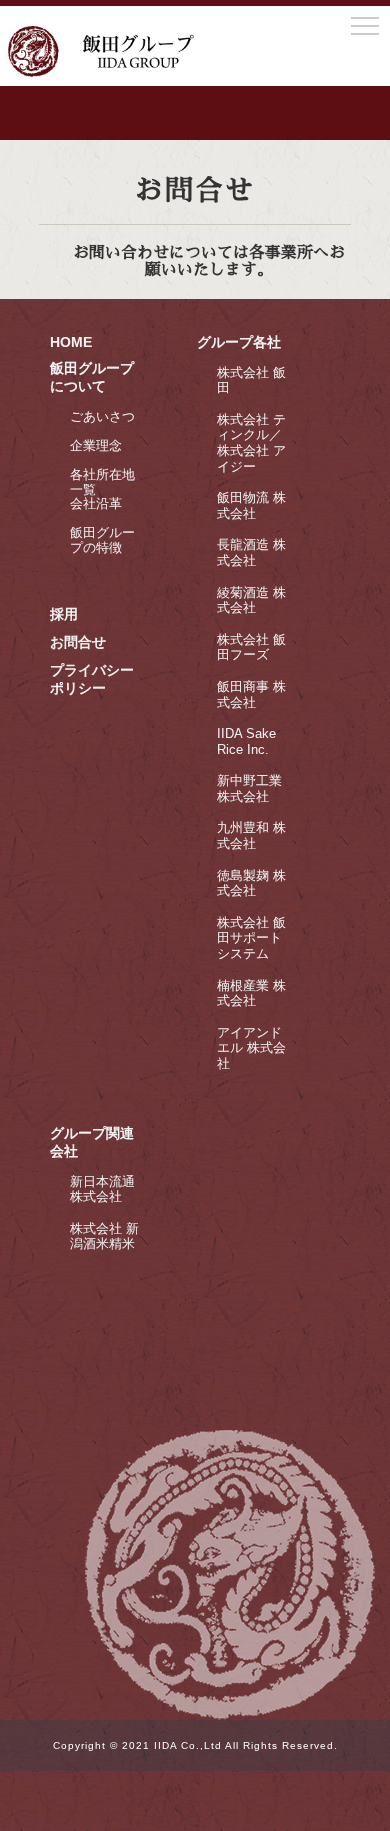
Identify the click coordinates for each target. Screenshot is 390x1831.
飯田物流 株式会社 (251, 505)
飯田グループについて (92, 377)
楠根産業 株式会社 (251, 993)
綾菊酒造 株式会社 (251, 600)
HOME (71, 342)
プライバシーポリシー (92, 679)
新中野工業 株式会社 (249, 788)
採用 (64, 614)
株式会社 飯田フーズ (251, 647)
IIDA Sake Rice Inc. (246, 741)
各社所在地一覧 (102, 482)
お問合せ (78, 642)
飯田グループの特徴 (102, 540)
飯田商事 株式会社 (251, 694)
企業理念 (96, 445)
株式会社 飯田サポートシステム (251, 938)
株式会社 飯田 (251, 380)
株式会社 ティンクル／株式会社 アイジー (251, 443)
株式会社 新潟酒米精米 (104, 1236)
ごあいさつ (102, 416)
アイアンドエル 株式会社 (251, 1048)
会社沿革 (96, 503)
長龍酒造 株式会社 (251, 552)
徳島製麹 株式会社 (251, 883)
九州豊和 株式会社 (251, 835)
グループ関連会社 (92, 1142)
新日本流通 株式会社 (102, 1189)
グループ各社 (239, 342)
